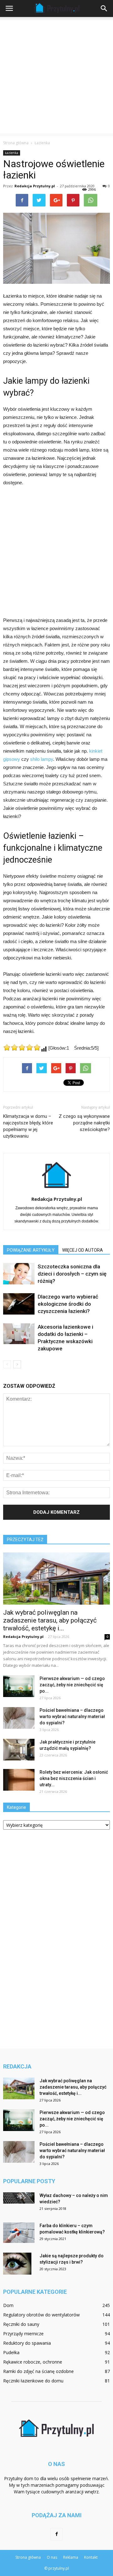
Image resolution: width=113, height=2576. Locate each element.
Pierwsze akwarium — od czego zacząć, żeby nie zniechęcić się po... (72, 1685)
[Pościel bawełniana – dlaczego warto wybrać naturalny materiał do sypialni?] (19, 1718)
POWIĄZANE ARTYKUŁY (31, 1250)
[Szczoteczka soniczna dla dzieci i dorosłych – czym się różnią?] (19, 1274)
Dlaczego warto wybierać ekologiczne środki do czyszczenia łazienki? (68, 1304)
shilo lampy (42, 759)
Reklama (71, 2557)
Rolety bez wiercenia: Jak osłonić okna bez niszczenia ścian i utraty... (74, 1778)
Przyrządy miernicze (23, 2334)
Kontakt (91, 2557)
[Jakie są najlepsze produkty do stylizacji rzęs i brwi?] (17, 2264)
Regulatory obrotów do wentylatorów (41, 2315)
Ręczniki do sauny (21, 2324)
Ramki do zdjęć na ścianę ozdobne (38, 2371)
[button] (104, 8)
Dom (8, 2305)
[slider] (22, 1047)
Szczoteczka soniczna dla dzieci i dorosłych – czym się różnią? (72, 1274)
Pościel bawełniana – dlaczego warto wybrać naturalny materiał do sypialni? (72, 1716)
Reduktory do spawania (27, 2343)
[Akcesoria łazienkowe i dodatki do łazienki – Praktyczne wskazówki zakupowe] (19, 1334)
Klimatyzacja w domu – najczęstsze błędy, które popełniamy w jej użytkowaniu (28, 1126)
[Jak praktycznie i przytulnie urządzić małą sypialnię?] (19, 1750)
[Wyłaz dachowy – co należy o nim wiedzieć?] (19, 2198)
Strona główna (16, 143)
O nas (52, 2557)
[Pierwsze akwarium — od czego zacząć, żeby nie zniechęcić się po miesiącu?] (19, 1686)
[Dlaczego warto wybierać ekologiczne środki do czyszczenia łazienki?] (19, 1304)
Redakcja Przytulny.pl (35, 186)
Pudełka (11, 2352)
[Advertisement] (56, 77)
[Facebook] (56, 2534)
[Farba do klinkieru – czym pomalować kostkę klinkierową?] (19, 2233)
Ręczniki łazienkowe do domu (33, 2381)
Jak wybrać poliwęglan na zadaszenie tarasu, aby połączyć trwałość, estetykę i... (50, 1620)
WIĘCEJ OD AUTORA (83, 1250)
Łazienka (12, 153)
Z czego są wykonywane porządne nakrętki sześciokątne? (84, 1123)
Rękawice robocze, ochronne (33, 2362)
